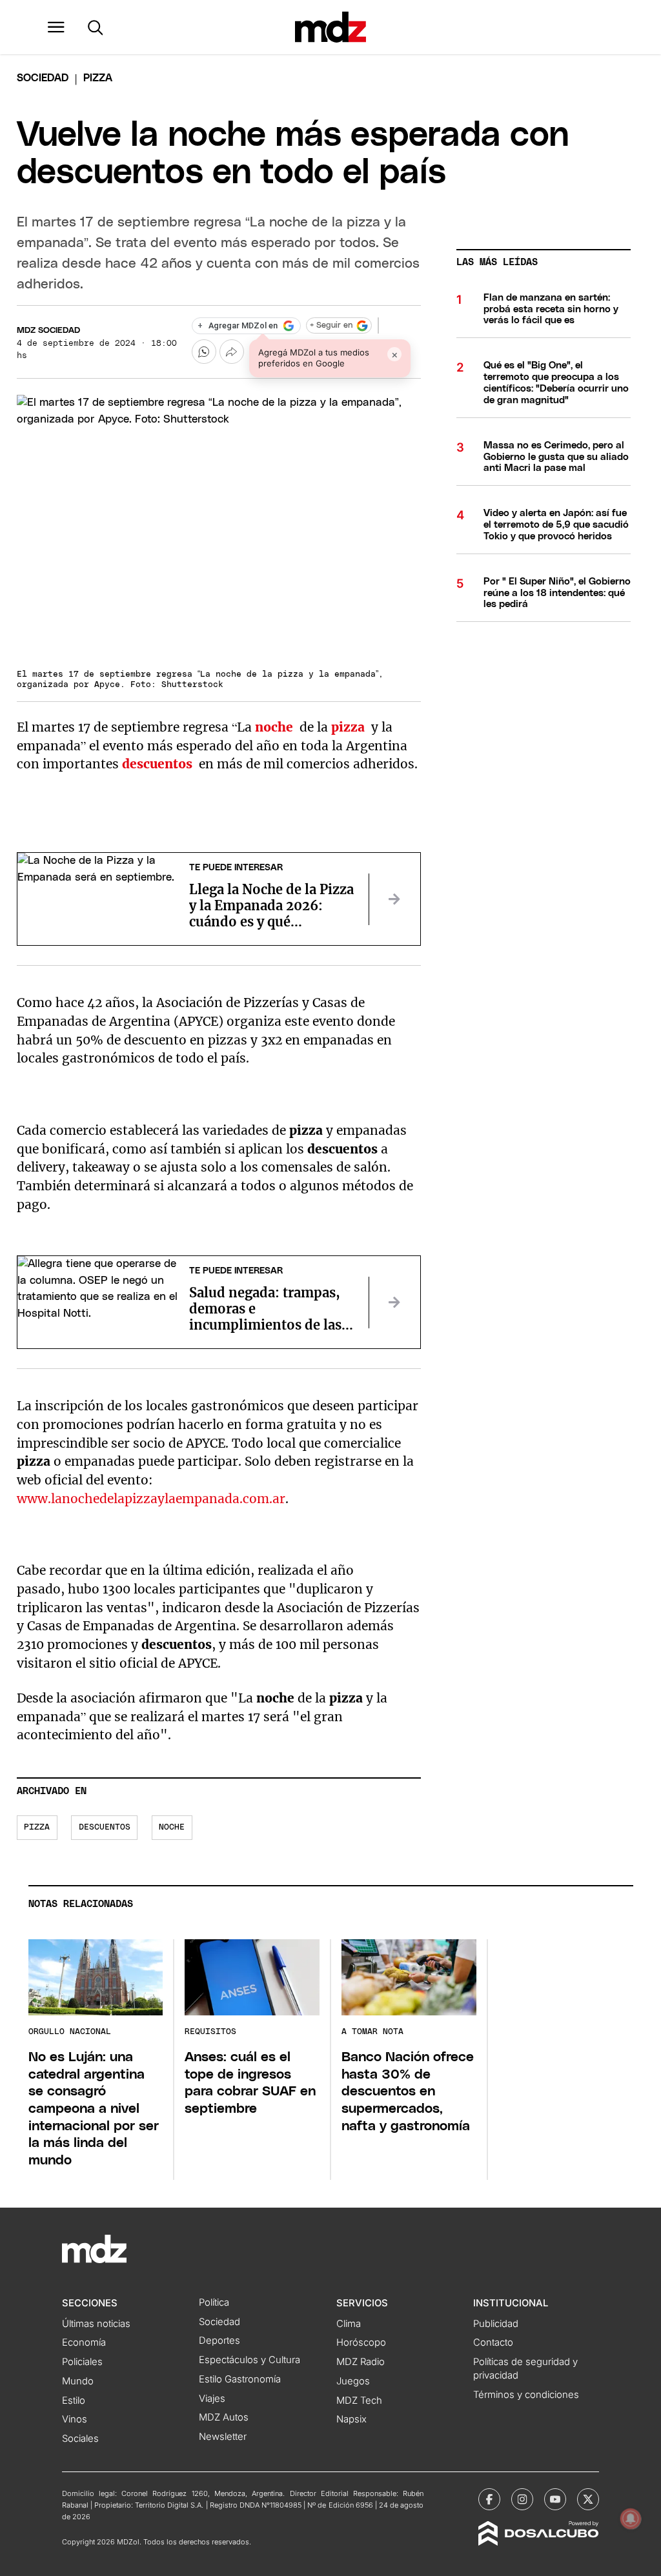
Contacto (493, 2342)
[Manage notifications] (631, 2519)
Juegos (353, 2381)
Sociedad (43, 78)
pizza (37, 1827)
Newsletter (223, 2437)
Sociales (80, 2439)
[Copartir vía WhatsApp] (204, 352)
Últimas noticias (96, 2324)
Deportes (219, 2341)
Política (214, 2302)
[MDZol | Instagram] (522, 2499)
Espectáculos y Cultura (249, 2360)
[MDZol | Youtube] (555, 2499)
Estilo (74, 2401)
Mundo (78, 2381)
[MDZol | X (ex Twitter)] (588, 2499)
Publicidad (496, 2324)
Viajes (212, 2399)
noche (172, 1827)
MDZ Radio (361, 2362)
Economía (84, 2342)
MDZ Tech (359, 2401)
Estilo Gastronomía (240, 2379)
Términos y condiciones (526, 2395)
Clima (349, 2324)
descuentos (105, 1827)
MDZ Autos (224, 2417)
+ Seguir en (331, 325)
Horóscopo (361, 2342)
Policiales (82, 2362)
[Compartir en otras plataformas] (232, 352)
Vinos (75, 2419)
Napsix (351, 2419)
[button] (56, 27)
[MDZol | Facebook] (489, 2499)
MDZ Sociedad (48, 331)
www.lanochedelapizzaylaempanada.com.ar (151, 1499)
